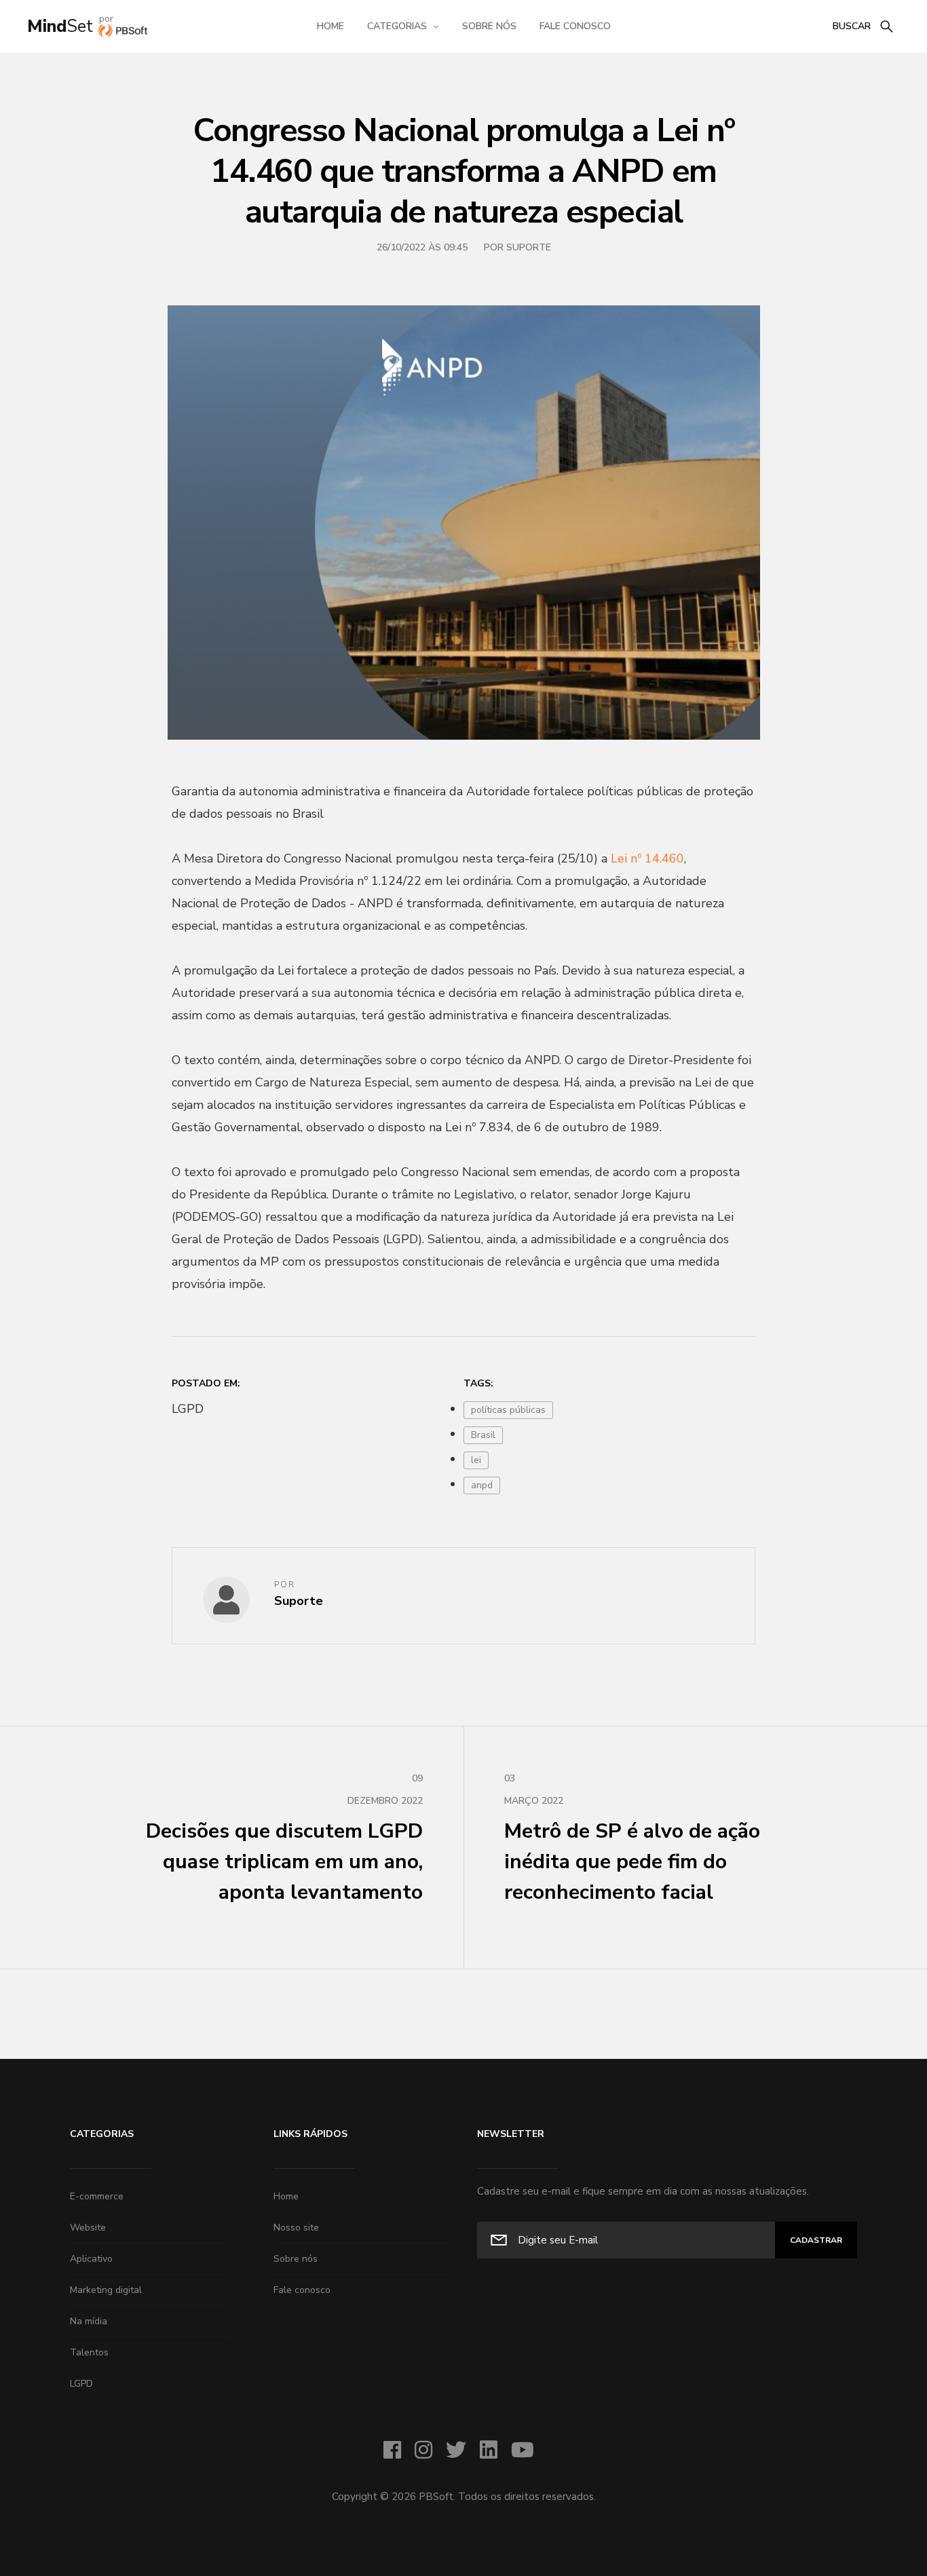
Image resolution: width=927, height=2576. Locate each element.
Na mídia (89, 2321)
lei (476, 1460)
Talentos (89, 2352)
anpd (482, 1485)
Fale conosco (575, 26)
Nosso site (296, 2228)
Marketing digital (106, 2290)
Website (88, 2228)
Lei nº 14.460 (647, 858)
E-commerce (97, 2196)
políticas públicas (508, 1410)
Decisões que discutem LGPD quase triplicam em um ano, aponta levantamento (284, 1839)
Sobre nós (489, 26)
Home (330, 26)
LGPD (81, 2384)
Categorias (397, 26)
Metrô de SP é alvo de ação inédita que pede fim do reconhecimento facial (632, 1839)
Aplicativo (91, 2259)
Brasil (483, 1435)
